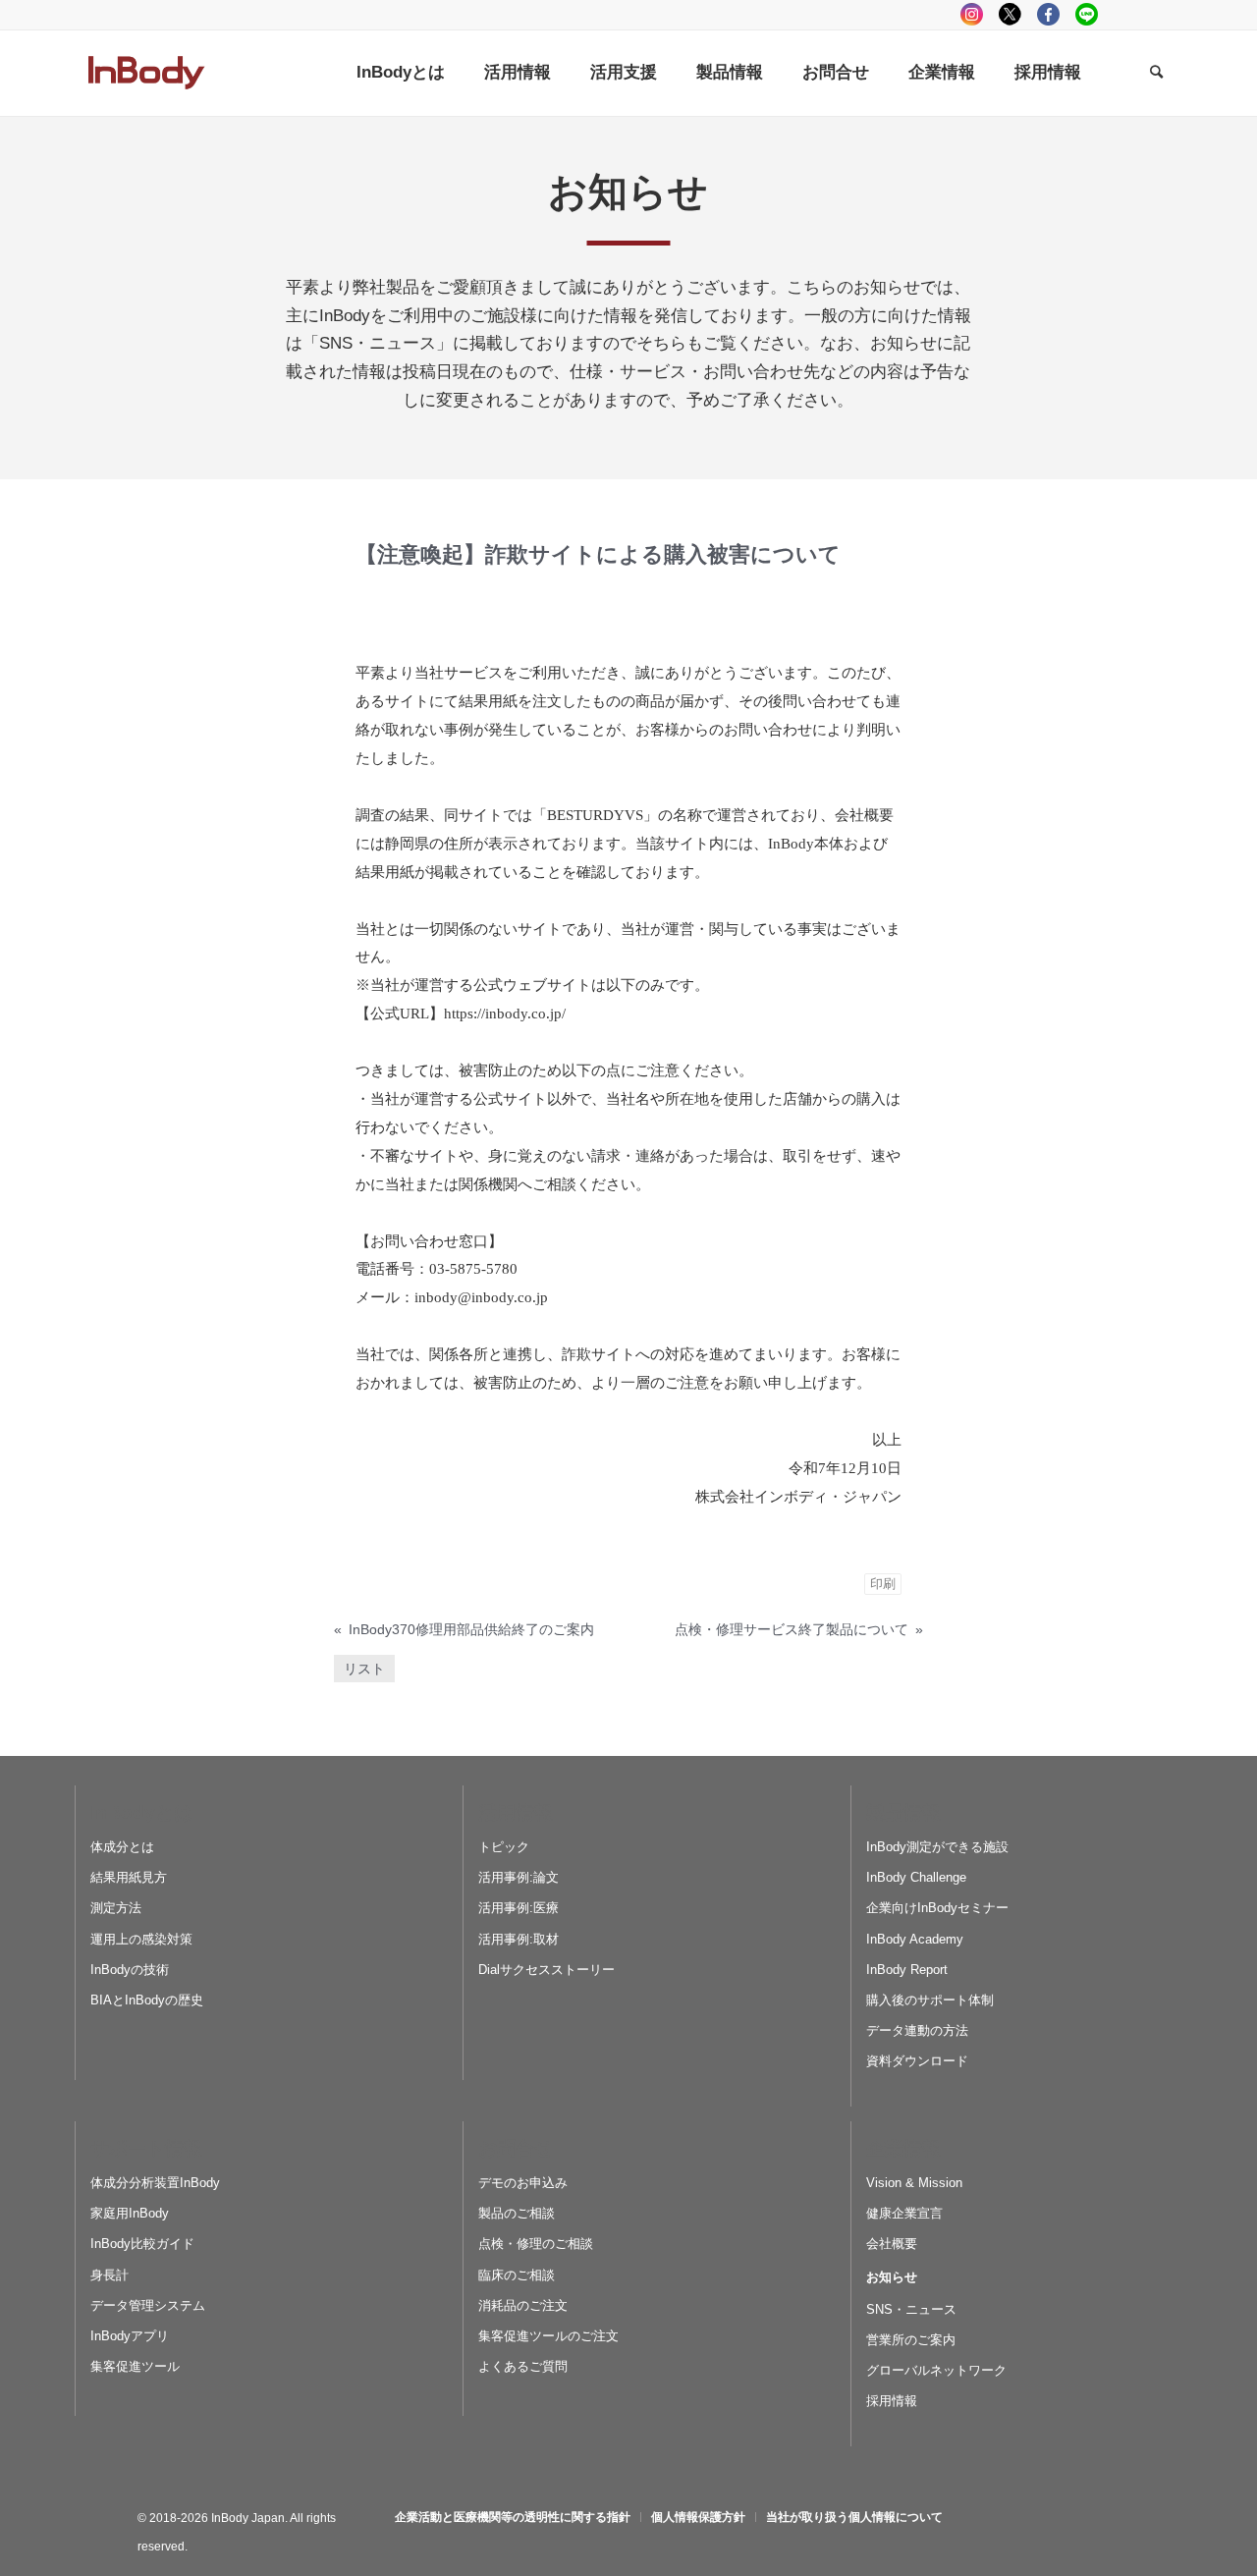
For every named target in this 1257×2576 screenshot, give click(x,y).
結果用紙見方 (129, 1877)
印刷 (883, 1584)
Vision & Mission (914, 2183)
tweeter (1010, 14)
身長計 (109, 2275)
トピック (504, 1847)
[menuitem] (401, 73)
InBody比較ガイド (142, 2244)
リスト (364, 1669)
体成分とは (122, 1847)
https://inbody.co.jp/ (505, 1014)
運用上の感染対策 (141, 1939)
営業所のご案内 (911, 2340)
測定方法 (116, 1908)
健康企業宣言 (904, 2213)
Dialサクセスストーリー (547, 1970)
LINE (1087, 14)
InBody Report (907, 1970)
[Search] (1156, 73)
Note (1163, 14)
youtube (1125, 14)
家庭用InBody (130, 2213)
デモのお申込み (523, 2183)
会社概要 (892, 2244)
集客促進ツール (135, 2366)
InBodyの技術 (130, 1970)
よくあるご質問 (523, 2366)
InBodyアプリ (130, 2336)
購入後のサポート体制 (930, 2000)
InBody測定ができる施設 (937, 1847)
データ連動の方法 (917, 2030)
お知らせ (892, 2277)
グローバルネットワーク (936, 2370)
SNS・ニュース (911, 2309)
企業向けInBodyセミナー (937, 1908)
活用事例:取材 (519, 1939)
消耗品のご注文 (523, 2305)
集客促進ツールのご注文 (548, 2336)
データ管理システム (148, 2305)
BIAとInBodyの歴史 (147, 2000)
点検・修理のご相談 (536, 2244)
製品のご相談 (517, 2213)
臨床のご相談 (517, 2275)
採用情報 (892, 2401)
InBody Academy (915, 1939)
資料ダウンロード (917, 2061)
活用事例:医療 (519, 1908)
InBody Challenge (916, 1877)
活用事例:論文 (519, 1877)
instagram (972, 14)
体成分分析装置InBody (155, 2183)
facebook (1048, 14)
